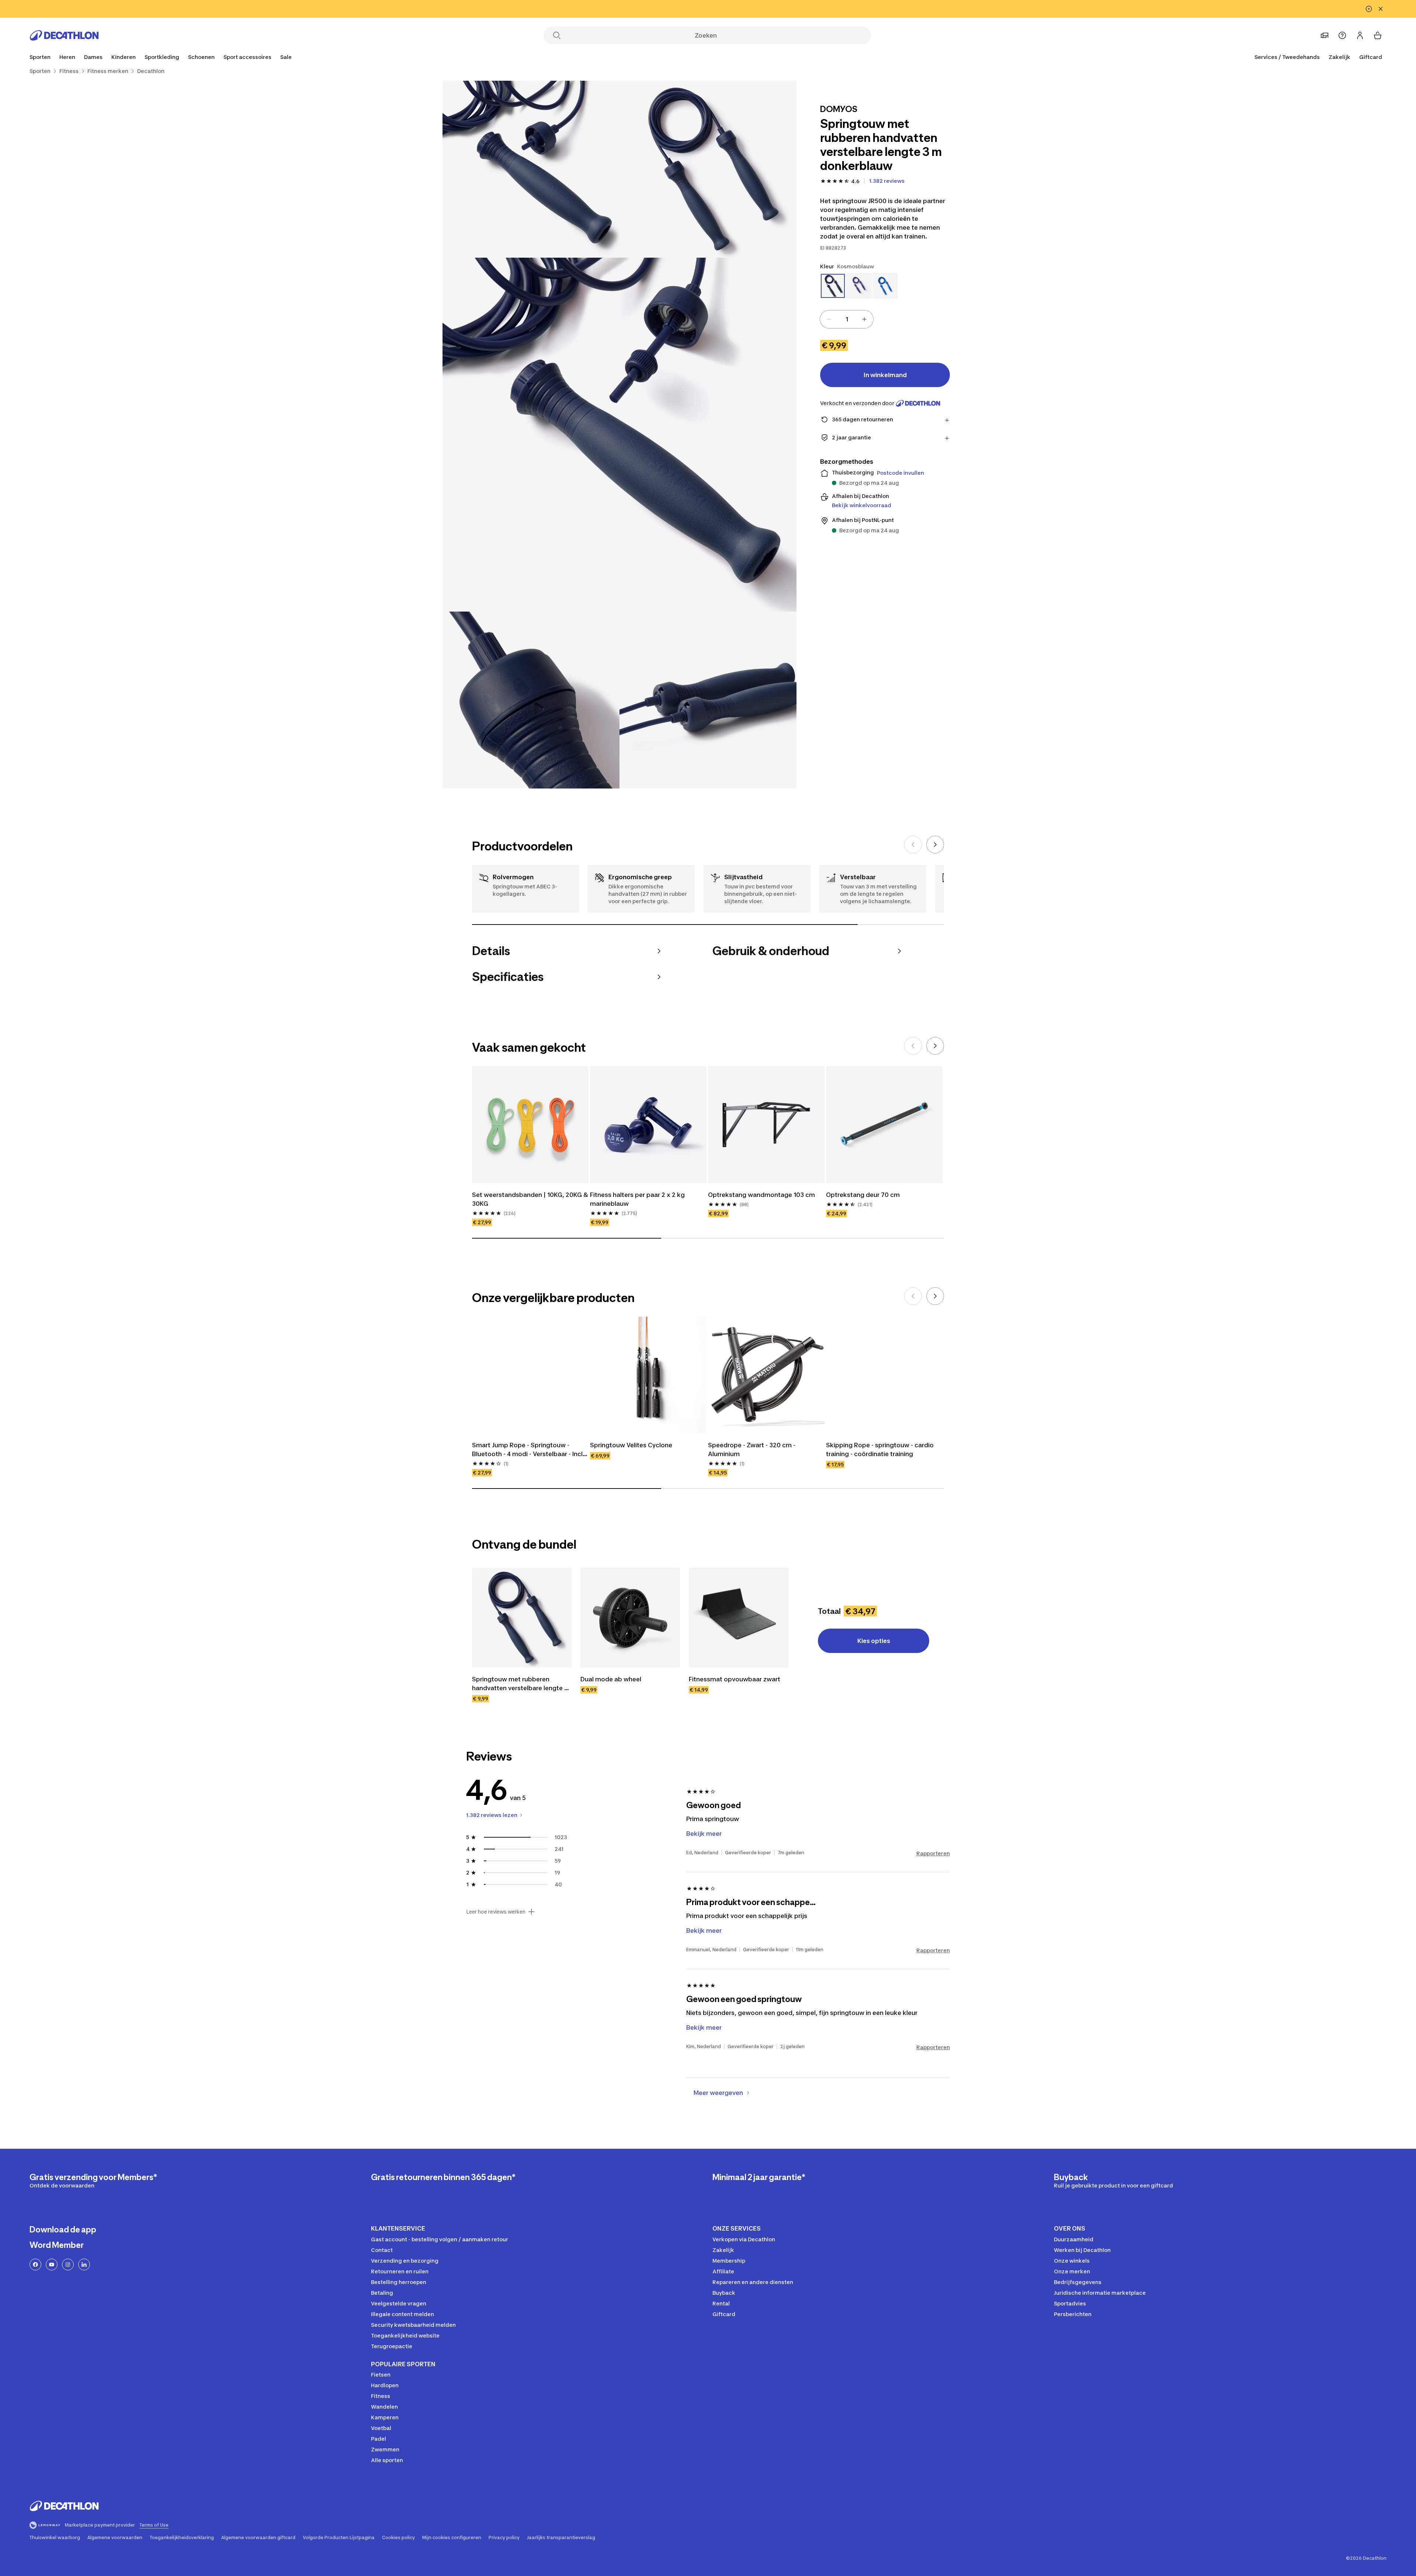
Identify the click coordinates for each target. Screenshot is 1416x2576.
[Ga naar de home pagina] (64, 35)
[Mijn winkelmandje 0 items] (1378, 35)
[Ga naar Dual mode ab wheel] (630, 1618)
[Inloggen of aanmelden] (1360, 35)
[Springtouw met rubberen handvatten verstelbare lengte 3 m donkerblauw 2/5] (531, 169)
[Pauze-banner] (1369, 9)
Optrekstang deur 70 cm (863, 1195)
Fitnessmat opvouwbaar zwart (735, 1679)
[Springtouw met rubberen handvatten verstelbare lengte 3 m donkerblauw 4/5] (531, 700)
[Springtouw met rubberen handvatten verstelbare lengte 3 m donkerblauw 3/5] (619, 435)
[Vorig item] (913, 845)
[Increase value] (864, 319)
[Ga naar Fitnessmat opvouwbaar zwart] (739, 1618)
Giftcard (1371, 57)
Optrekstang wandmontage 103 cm (761, 1195)
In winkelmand (885, 375)
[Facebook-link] (35, 2265)
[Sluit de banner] (1381, 9)
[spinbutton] (847, 319)
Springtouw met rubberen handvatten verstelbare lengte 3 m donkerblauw (521, 1684)
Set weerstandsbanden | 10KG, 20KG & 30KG (530, 1199)
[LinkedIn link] (84, 2265)
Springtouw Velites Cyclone (631, 1445)
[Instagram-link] (68, 2265)
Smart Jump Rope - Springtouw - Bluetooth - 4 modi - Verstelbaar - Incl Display (528, 1450)
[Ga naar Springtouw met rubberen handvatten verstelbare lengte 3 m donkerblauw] (522, 1618)
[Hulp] (1342, 35)
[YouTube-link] (52, 2265)
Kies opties (874, 1641)
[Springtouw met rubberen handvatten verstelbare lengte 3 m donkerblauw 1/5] (708, 169)
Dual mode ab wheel (611, 1679)
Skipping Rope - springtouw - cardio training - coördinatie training (881, 1449)
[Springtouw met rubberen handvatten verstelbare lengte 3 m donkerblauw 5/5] (708, 700)
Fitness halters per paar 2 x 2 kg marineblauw (638, 1199)
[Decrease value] (829, 319)
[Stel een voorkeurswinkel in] (1325, 35)
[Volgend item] (935, 845)
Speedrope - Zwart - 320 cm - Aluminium (752, 1449)
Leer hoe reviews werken (496, 1912)
